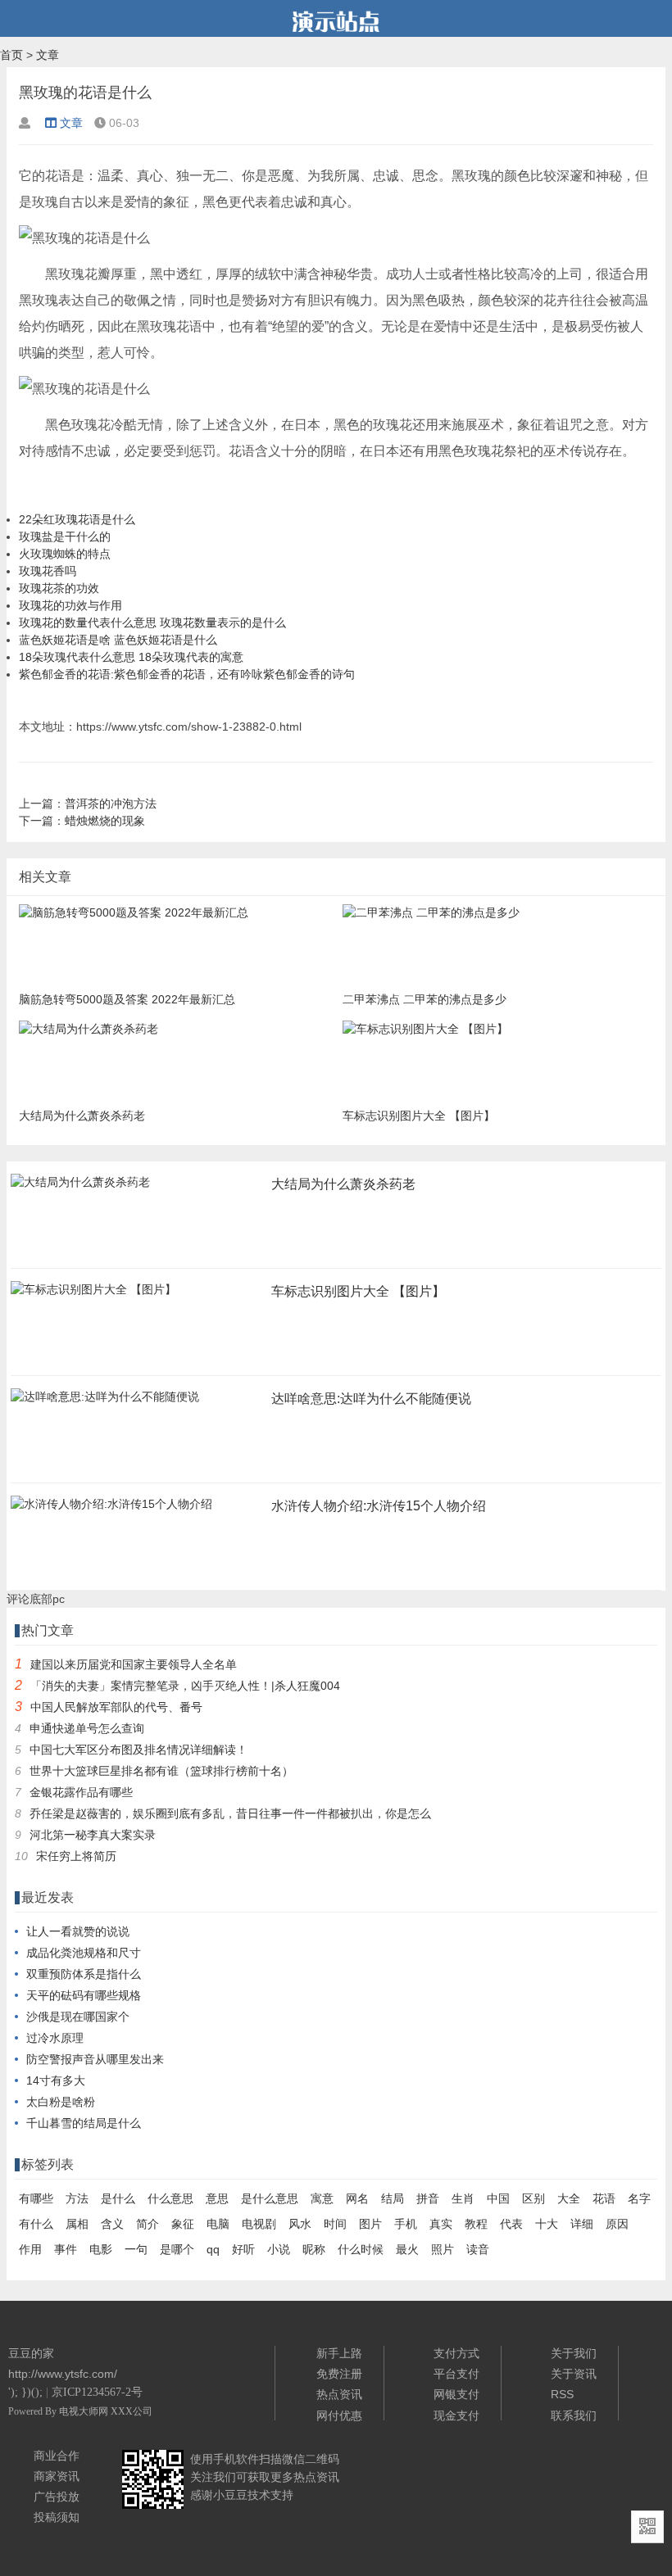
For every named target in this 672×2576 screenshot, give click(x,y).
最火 (407, 2249)
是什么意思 (270, 2198)
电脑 (218, 2224)
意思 (217, 2198)
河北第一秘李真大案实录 (93, 1835)
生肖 (463, 2198)
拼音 (428, 2198)
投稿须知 (57, 2517)
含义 (112, 2224)
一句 (136, 2249)
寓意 (322, 2198)
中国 (498, 2198)
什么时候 (361, 2249)
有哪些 (36, 2198)
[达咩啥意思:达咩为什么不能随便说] (105, 1401)
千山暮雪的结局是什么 (84, 2123)
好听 (243, 2249)
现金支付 (456, 2415)
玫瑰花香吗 (48, 571)
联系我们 (574, 2415)
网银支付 (456, 2394)
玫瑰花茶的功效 (59, 588)
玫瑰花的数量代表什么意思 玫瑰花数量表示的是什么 (152, 622)
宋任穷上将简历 (76, 1856)
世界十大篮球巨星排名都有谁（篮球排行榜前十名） (161, 1771)
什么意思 (170, 2198)
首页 (11, 55)
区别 (534, 2198)
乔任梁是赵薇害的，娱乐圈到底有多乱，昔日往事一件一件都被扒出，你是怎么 (230, 1813)
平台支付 (456, 2374)
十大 (547, 2224)
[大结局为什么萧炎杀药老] (80, 1187)
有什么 (36, 2224)
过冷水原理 (55, 2038)
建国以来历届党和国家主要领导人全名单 (134, 1664)
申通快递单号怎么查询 (87, 1728)
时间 (335, 2224)
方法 (77, 2198)
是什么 (118, 2198)
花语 (604, 2198)
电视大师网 (85, 2411)
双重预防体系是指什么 (84, 1974)
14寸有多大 (56, 2080)
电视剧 (259, 2224)
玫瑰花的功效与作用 (70, 605)
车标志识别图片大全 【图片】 (358, 1291)
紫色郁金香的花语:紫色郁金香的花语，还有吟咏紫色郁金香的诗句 (187, 674)
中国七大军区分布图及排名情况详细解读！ (138, 1750)
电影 (101, 2249)
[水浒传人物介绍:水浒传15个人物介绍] (111, 1509)
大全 (569, 2198)
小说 (279, 2249)
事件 (66, 2249)
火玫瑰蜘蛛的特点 (65, 554)
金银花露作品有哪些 (81, 1792)
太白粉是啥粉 (61, 2102)
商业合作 (57, 2456)
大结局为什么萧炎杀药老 (343, 1184)
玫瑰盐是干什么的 (65, 536)
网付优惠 (339, 2415)
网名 (357, 2198)
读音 (478, 2249)
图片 (370, 2224)
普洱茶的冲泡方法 (111, 804)
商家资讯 (57, 2476)
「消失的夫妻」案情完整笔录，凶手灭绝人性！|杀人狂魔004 (185, 1686)
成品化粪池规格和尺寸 (84, 1953)
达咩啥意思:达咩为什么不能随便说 (371, 1399)
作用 (30, 2249)
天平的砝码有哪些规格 (84, 1995)
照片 (443, 2249)
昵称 (314, 2249)
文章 (48, 55)
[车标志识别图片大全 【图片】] (93, 1294)
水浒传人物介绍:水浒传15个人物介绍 (379, 1506)
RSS (562, 2394)
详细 (582, 2224)
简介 (148, 2224)
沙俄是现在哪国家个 (78, 2017)
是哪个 (177, 2249)
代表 (511, 2224)
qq (213, 2249)
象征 (183, 2224)
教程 (476, 2224)
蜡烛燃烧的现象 (105, 821)
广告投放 (57, 2497)
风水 (300, 2224)
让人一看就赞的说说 (78, 1931)
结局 (393, 2198)
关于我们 (574, 2353)
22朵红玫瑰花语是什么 (77, 519)
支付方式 (456, 2353)
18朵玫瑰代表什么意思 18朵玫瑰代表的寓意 (131, 657)
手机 (406, 2224)
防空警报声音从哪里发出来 (95, 2059)
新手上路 (339, 2353)
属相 (77, 2224)
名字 (639, 2198)
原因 (617, 2224)
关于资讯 (574, 2374)
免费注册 (339, 2374)
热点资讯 (339, 2394)
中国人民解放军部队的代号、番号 (116, 1707)
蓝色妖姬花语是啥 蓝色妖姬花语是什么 (118, 640)
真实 (441, 2224)
